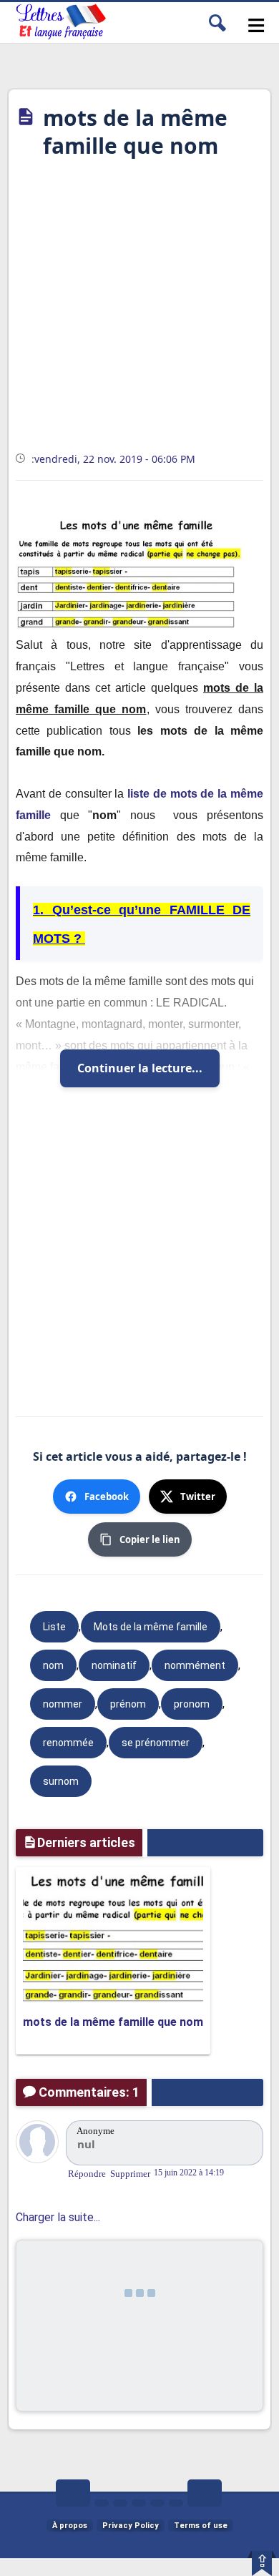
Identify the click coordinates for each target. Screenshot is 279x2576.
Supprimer (130, 2174)
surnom (61, 1781)
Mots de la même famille (151, 1627)
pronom (192, 1704)
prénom (128, 1704)
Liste (54, 1627)
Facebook (107, 1497)
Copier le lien (150, 1539)
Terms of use (201, 2526)
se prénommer (156, 1743)
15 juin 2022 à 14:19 (189, 2173)
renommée (68, 1743)
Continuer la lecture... (140, 1068)
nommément (195, 1665)
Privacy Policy (131, 2526)
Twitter (198, 1497)
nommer (63, 1704)
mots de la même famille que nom (113, 2022)
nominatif (114, 1665)
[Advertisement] (139, 310)
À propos (70, 2526)
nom (53, 1665)
